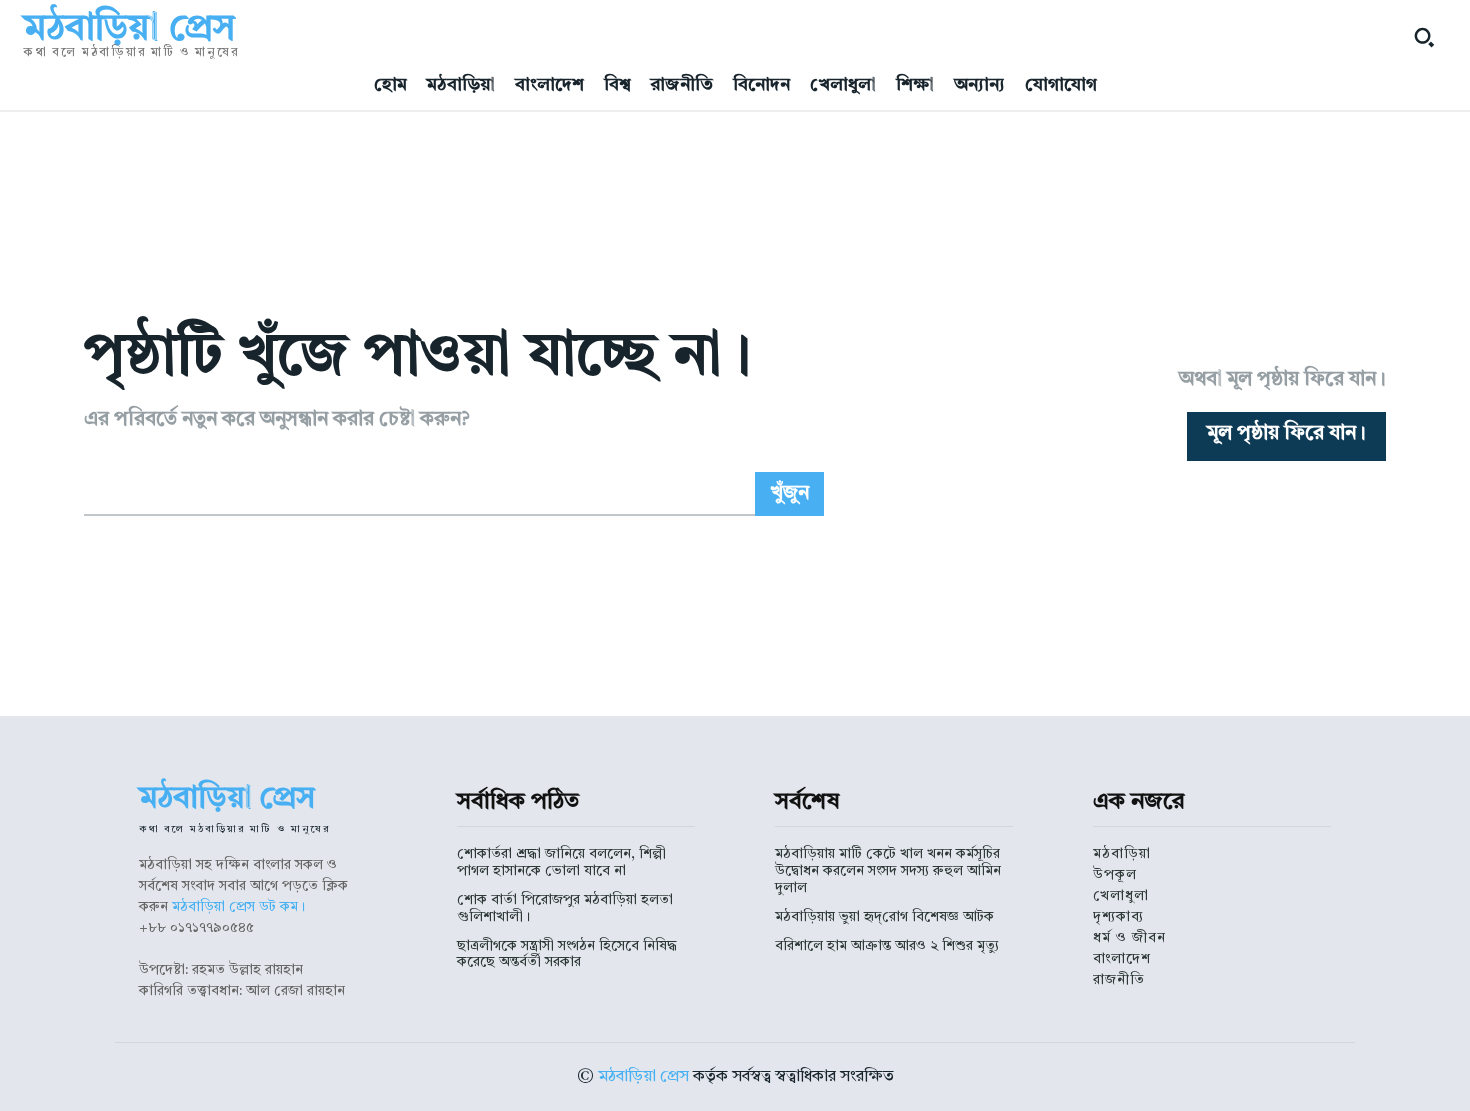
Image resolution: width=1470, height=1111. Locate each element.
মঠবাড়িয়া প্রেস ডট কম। (238, 907)
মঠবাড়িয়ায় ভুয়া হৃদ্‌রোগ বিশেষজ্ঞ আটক (884, 917)
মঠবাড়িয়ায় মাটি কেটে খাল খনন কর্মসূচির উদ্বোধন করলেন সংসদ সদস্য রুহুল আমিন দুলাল (888, 871)
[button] (1424, 37)
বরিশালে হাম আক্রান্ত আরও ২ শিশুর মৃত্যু (887, 946)
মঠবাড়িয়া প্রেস (643, 1077)
